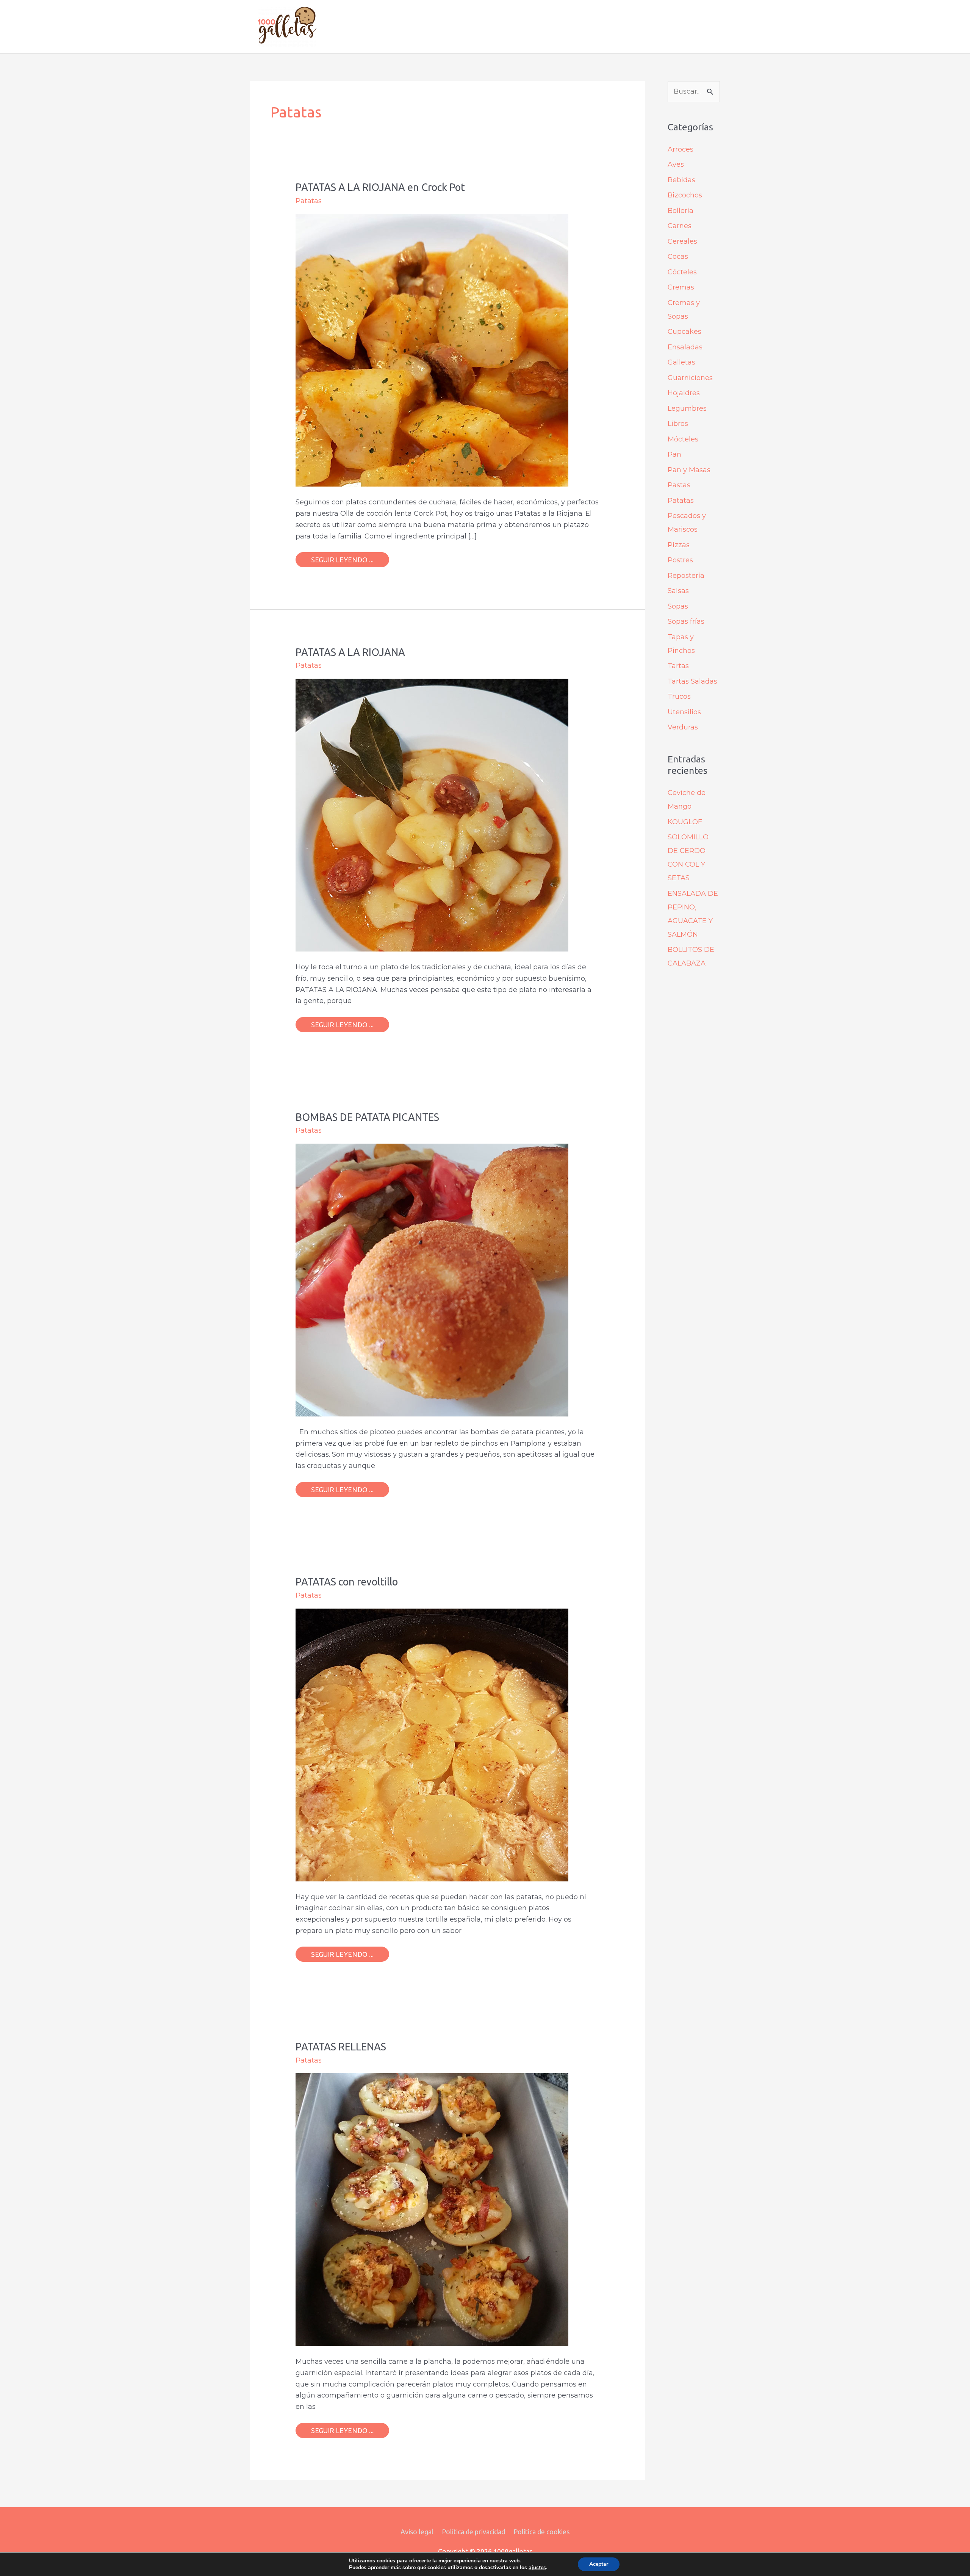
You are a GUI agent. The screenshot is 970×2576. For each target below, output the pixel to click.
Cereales (682, 241)
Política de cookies (541, 2532)
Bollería (681, 211)
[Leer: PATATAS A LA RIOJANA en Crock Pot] (432, 350)
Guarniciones (690, 378)
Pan (674, 454)
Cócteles (682, 272)
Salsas (678, 591)
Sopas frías (686, 621)
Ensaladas (685, 347)
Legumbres (687, 408)
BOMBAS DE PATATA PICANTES (367, 1117)
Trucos (679, 696)
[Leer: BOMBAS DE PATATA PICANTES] (432, 1280)
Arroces (681, 149)
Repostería (686, 576)
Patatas (309, 201)
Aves (676, 164)
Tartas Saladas (692, 681)
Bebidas (681, 180)
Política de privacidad (473, 2532)
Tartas (678, 666)
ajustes (537, 2568)
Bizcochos (685, 195)
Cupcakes (684, 332)
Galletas (681, 362)
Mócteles (683, 439)
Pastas (679, 485)
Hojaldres (684, 393)
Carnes (680, 226)
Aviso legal (417, 2532)
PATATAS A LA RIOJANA (350, 652)
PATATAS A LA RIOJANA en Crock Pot (380, 187)
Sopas (678, 606)
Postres (680, 560)
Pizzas (679, 545)
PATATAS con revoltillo (347, 1582)
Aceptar (599, 2564)
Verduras (683, 727)
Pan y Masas (689, 470)
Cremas (681, 287)
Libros (678, 424)
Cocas (678, 257)
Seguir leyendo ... (342, 558)
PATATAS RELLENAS (341, 2047)
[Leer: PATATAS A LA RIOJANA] (432, 815)
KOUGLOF (685, 822)
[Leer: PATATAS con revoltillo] (432, 1744)
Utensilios (684, 712)
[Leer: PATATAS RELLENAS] (432, 2209)
